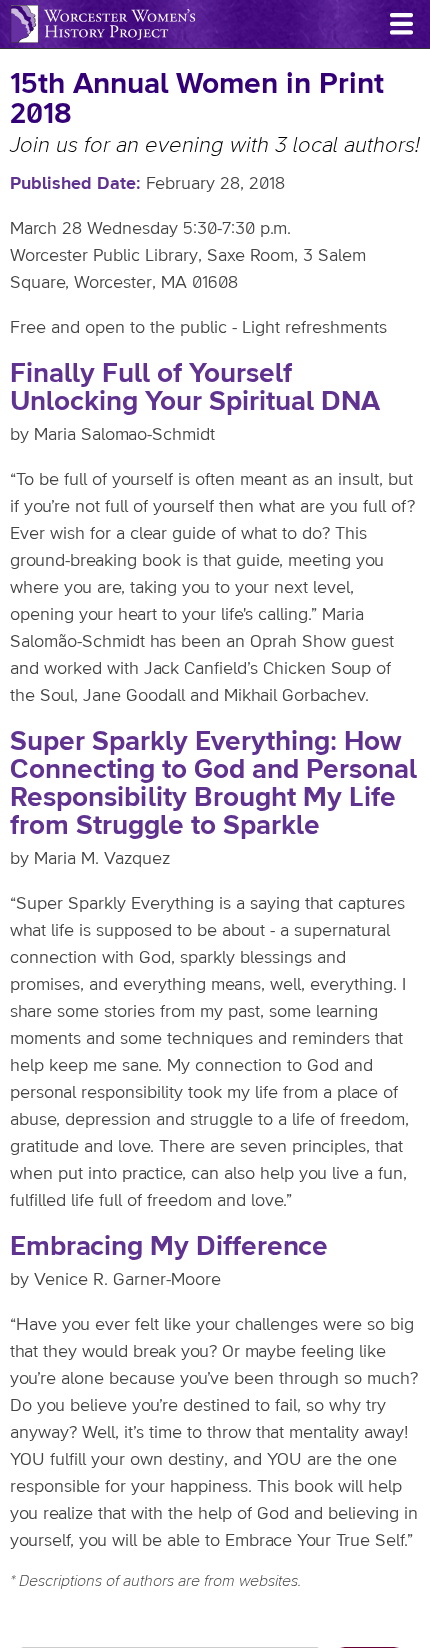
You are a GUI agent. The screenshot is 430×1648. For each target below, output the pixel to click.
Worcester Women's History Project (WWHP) (103, 24)
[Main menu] (401, 24)
